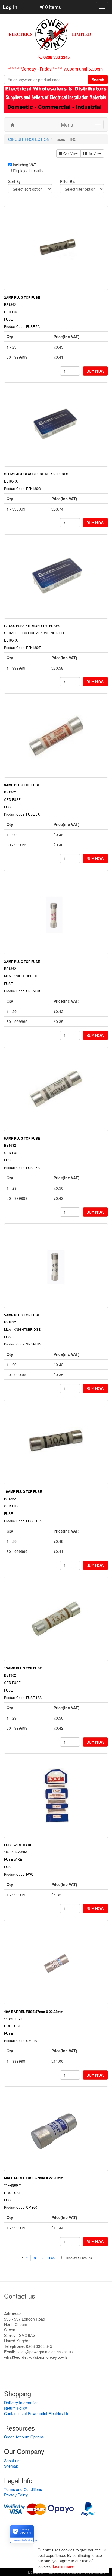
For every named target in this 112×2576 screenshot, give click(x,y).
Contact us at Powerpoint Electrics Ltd (37, 2413)
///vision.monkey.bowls (48, 2357)
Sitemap (11, 2466)
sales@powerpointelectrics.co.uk (45, 2352)
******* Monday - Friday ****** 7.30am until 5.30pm (55, 69)
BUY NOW (95, 371)
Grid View (70, 153)
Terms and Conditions (23, 2489)
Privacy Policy (16, 2495)
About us (12, 2461)
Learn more (63, 2566)
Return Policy (15, 2408)
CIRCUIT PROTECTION (29, 139)
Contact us (20, 2296)
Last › (53, 2258)
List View (94, 153)
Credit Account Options (24, 2437)
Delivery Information (21, 2403)
